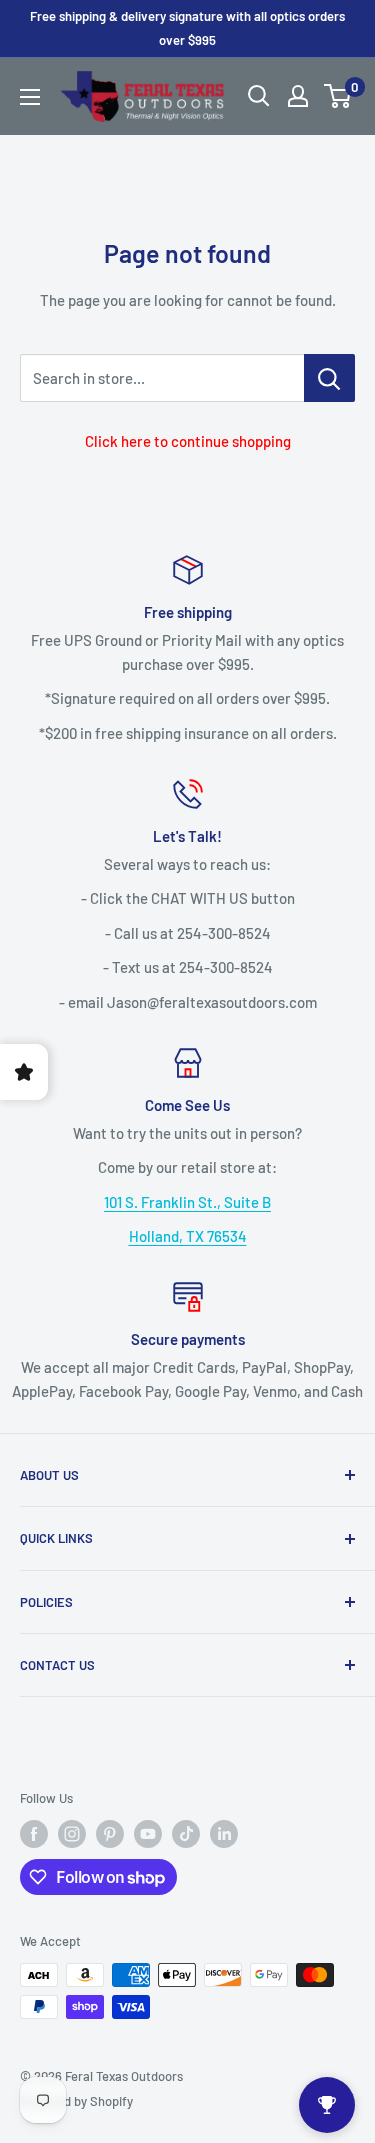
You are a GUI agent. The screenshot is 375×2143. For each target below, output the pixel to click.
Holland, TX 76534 (188, 1236)
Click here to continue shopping (188, 441)
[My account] (298, 96)
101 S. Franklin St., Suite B (187, 1202)
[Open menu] (30, 97)
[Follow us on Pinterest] (110, 1834)
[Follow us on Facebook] (34, 1834)
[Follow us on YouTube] (148, 1834)
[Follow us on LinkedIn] (224, 1834)
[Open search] (259, 96)
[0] (338, 96)
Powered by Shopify (76, 2101)
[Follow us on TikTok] (186, 1834)
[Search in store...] (329, 378)
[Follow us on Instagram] (72, 1834)
